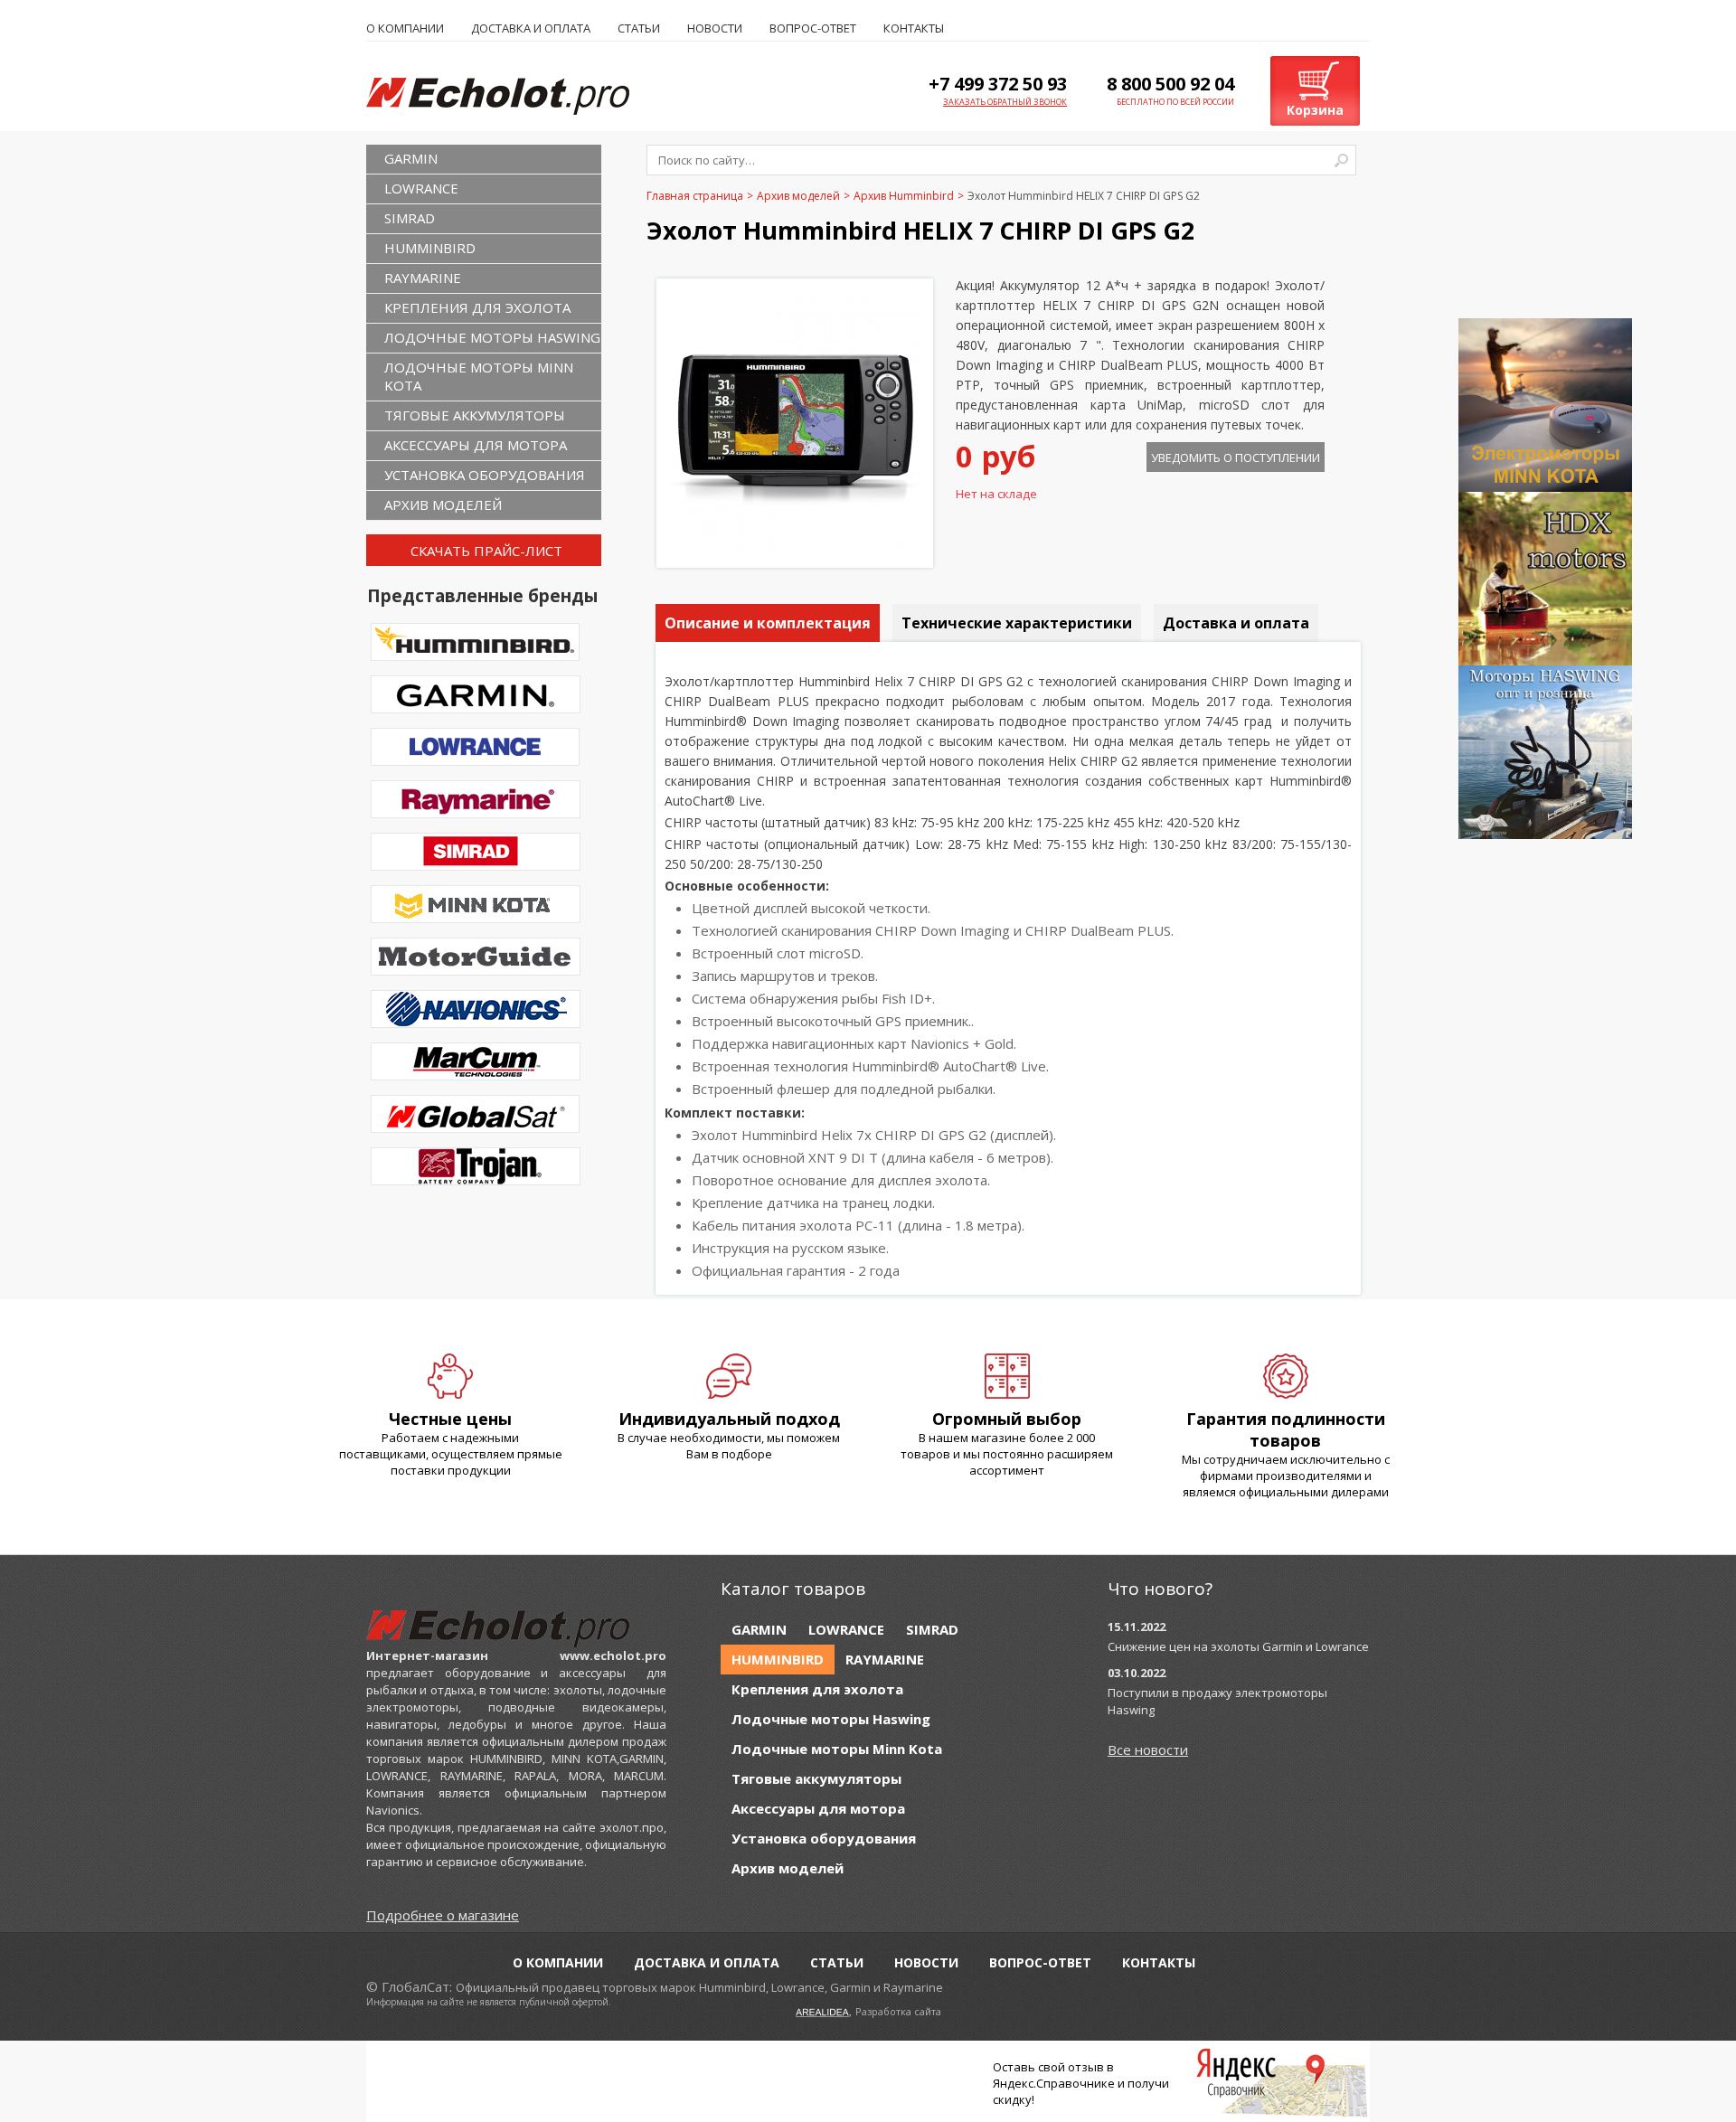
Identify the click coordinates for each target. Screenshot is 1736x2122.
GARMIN (411, 158)
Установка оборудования (485, 475)
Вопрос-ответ (813, 28)
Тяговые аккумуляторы (475, 415)
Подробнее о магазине (443, 1915)
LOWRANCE (421, 188)
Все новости (1148, 1749)
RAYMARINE (423, 278)
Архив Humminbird (904, 196)
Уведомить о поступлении (1236, 457)
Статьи (639, 28)
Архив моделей (443, 505)
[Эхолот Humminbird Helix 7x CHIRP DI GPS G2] (795, 544)
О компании (405, 28)
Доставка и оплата (531, 28)
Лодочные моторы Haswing (492, 337)
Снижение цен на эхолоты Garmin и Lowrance (1238, 1646)
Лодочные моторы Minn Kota (479, 376)
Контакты (914, 28)
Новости (715, 28)
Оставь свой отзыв (1048, 2067)
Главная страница (695, 196)
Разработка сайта (898, 2011)
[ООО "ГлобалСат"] (516, 95)
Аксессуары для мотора (476, 445)
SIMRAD (410, 218)
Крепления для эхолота (477, 307)
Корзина (1315, 110)
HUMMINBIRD (430, 248)
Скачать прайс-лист (486, 551)
